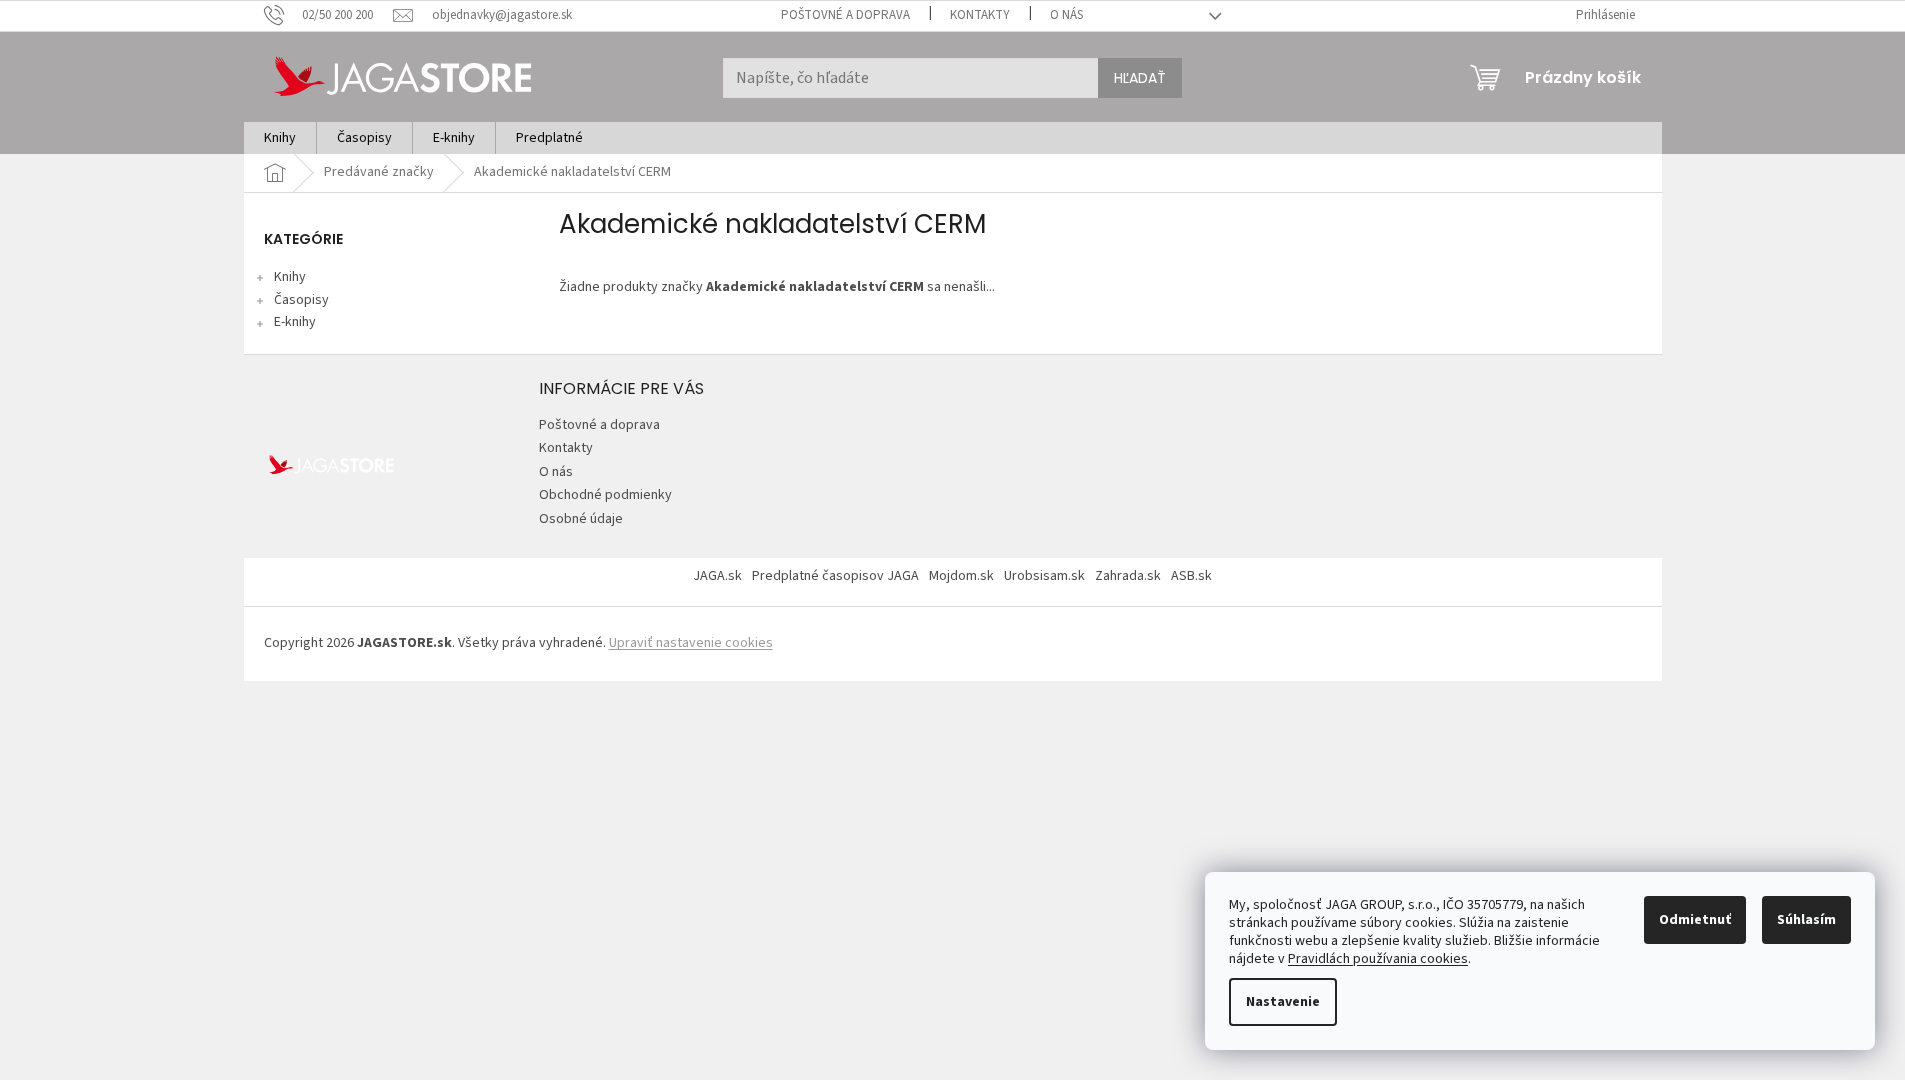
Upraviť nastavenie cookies (691, 643)
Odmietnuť (1695, 920)
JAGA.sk (717, 576)
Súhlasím (1806, 920)
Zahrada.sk (1128, 576)
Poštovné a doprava (845, 15)
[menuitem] (280, 138)
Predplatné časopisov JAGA (835, 576)
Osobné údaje (581, 519)
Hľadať (1140, 78)
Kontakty (980, 15)
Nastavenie (1283, 1002)
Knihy (290, 277)
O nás (1066, 15)
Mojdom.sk (961, 576)
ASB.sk (1191, 576)
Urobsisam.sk (1044, 576)
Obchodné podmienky (605, 495)
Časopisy (301, 300)
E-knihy (295, 322)
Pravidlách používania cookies (1378, 959)
